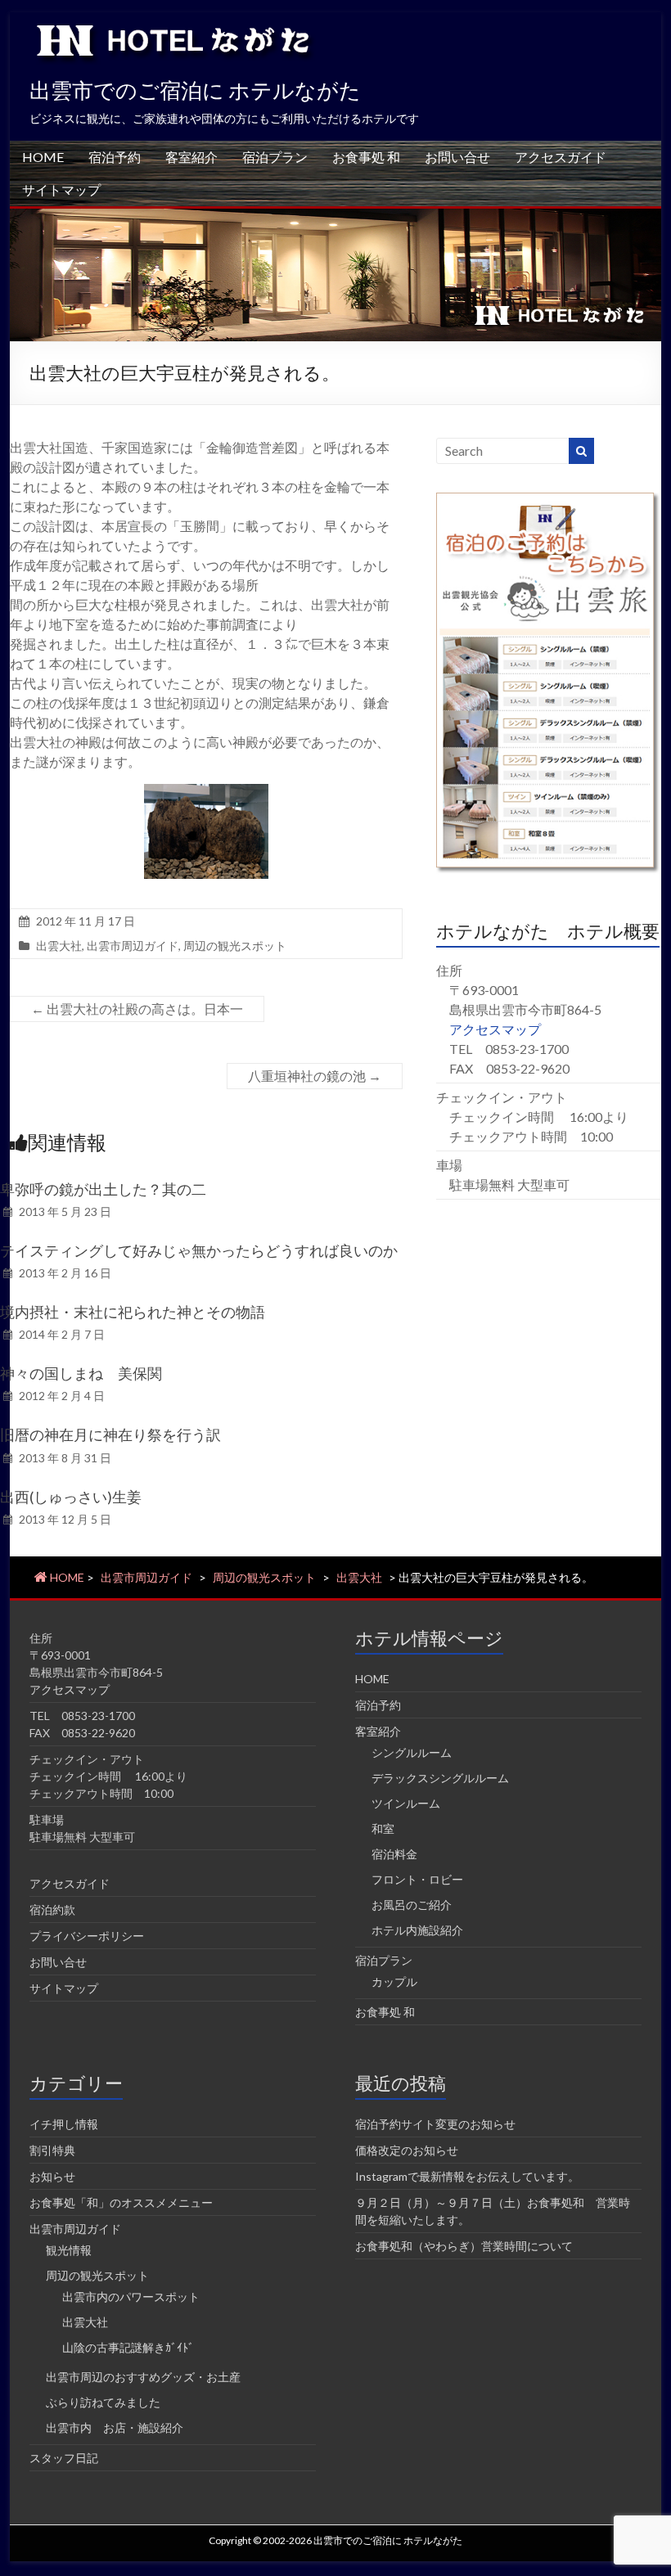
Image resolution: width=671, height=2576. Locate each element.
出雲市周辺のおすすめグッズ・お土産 (143, 2377)
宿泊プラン (275, 157)
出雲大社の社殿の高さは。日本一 (137, 1009)
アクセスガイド (561, 157)
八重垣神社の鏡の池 (315, 1076)
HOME (43, 157)
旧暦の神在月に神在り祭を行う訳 (110, 1434)
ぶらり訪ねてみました (103, 2402)
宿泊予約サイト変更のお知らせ (435, 2124)
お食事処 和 (366, 157)
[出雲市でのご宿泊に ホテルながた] (335, 216)
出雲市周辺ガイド (133, 946)
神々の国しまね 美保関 (81, 1373)
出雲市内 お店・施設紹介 (115, 2427)
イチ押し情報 (64, 2124)
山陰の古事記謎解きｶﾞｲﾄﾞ (128, 2347)
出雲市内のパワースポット (131, 2297)
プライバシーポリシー (87, 1936)
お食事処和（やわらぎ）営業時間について (464, 2246)
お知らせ (52, 2176)
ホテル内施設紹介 (417, 1930)
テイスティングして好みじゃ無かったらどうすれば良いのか (199, 1250)
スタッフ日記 (64, 2458)
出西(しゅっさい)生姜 (71, 1497)
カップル (394, 1982)
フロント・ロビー (417, 1879)
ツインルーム (406, 1803)
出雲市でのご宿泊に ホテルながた (195, 90)
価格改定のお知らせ (407, 2150)
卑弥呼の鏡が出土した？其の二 (103, 1189)
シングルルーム (412, 1752)
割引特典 (52, 2150)
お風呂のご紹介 (412, 1905)
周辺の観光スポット (235, 946)
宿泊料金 (394, 1854)
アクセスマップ (495, 1029)
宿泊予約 (115, 157)
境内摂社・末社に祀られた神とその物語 (133, 1312)
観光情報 (69, 2250)
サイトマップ (61, 189)
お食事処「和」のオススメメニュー (121, 2202)
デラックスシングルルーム (440, 1778)
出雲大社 (59, 946)
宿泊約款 (52, 1909)
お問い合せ (457, 157)
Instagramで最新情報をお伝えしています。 (467, 2176)
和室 (383, 1828)
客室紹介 (191, 157)
